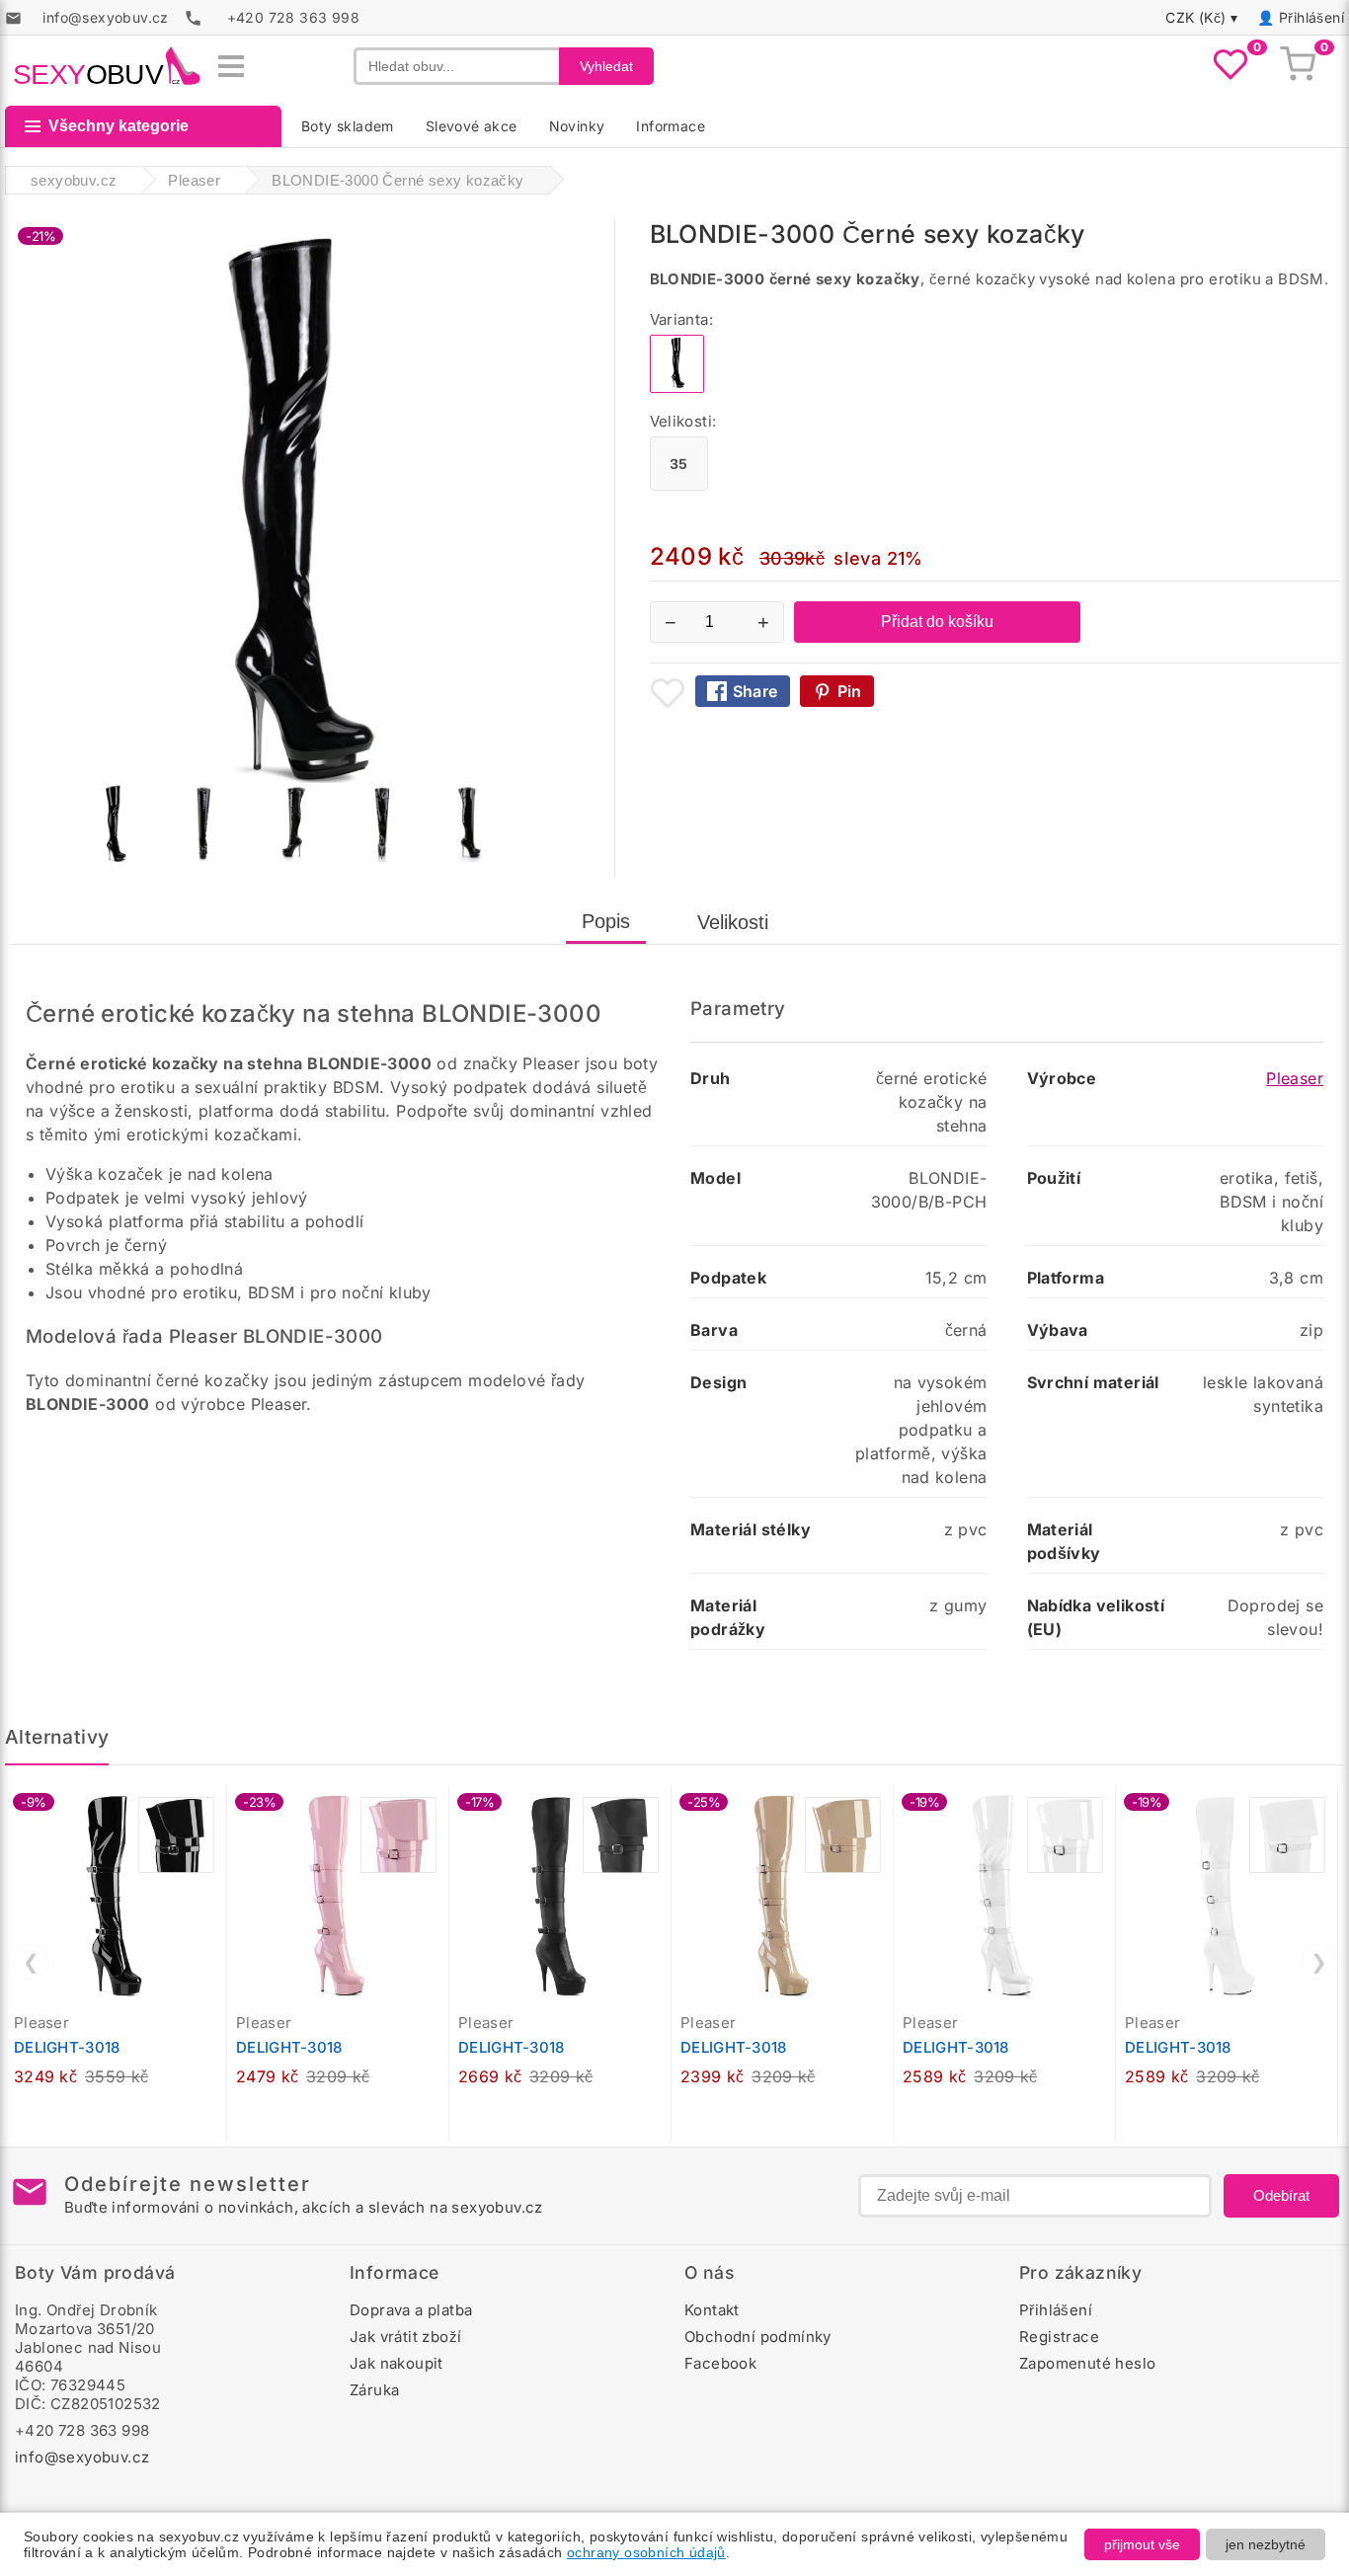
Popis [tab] (606, 921)
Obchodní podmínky (758, 2337)
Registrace (1059, 2337)
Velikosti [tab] (733, 922)
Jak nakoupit (397, 2363)
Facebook (720, 2363)
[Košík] (1298, 66)
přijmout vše (1142, 2544)
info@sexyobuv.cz (82, 2457)
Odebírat (1281, 2195)
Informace (671, 126)
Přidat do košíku (937, 622)
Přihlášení (1311, 17)
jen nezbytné (1266, 2544)
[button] (216, 1811)
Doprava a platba (411, 2310)
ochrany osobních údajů (646, 2552)
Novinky (577, 126)
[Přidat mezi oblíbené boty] (668, 693)
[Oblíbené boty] (1230, 66)
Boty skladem (348, 126)
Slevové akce (472, 126)
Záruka (374, 2390)
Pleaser (1295, 1078)
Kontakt (712, 2310)
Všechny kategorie (119, 126)
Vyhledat (606, 66)
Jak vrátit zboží (405, 2337)
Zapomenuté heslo (1087, 2363)
